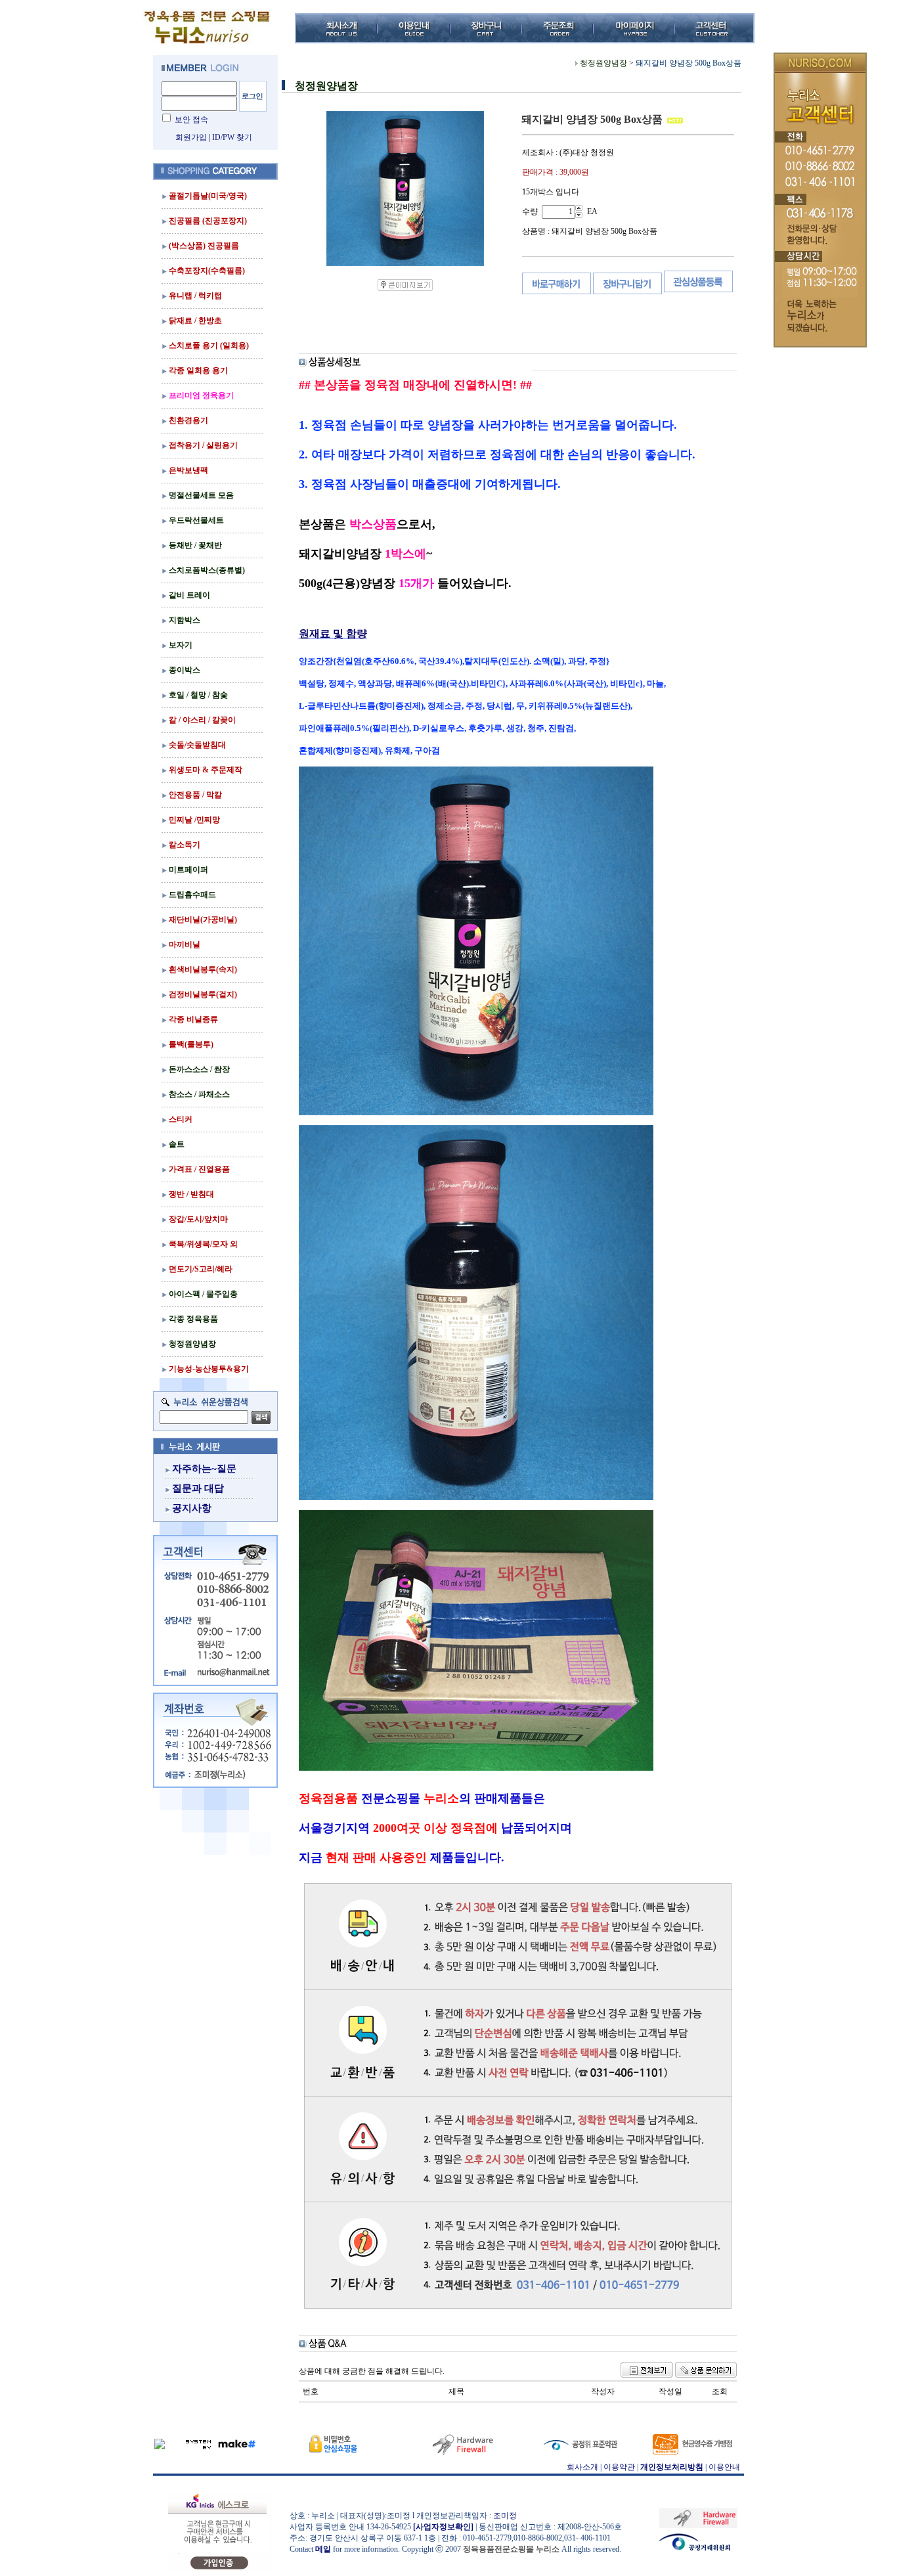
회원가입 (191, 137)
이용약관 (619, 2467)
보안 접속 (191, 120)
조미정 (505, 2516)
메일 (323, 2549)
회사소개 (582, 2467)
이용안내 (724, 2467)
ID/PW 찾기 (232, 137)
